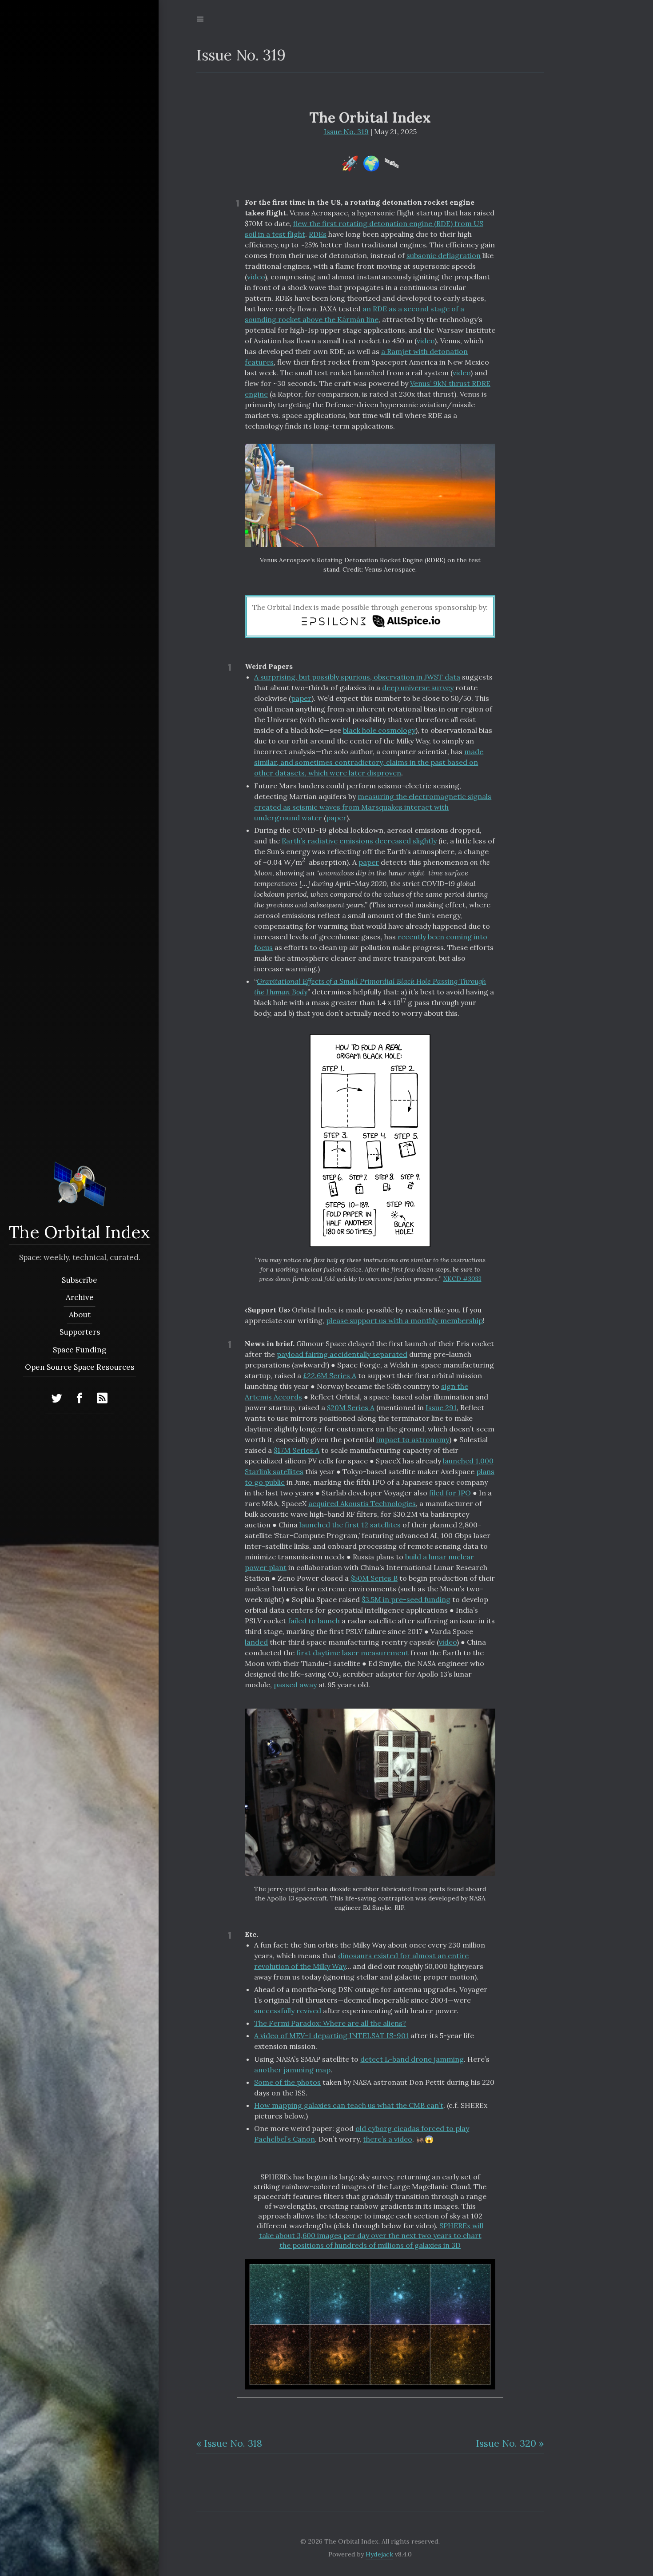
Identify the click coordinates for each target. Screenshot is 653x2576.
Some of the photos (287, 2082)
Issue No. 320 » (510, 2443)
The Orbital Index (80, 1232)
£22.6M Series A (330, 1375)
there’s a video (388, 2139)
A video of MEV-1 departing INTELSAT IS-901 (331, 2035)
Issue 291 (441, 1407)
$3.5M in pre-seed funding (406, 1599)
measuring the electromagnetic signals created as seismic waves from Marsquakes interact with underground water (373, 807)
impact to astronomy (413, 1439)
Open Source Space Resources (80, 1367)
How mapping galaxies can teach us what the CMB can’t (349, 2105)
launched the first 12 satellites (350, 1525)
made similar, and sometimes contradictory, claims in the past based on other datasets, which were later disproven (369, 762)
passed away (295, 1685)
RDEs (318, 234)
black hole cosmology (379, 730)
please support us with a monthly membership (404, 1320)
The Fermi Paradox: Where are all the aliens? (330, 2023)
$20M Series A (351, 1407)
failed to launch (314, 1621)
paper (301, 698)
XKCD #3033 (462, 1279)
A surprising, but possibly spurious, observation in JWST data (357, 677)
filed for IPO (450, 1493)
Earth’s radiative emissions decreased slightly (359, 841)
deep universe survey (418, 688)
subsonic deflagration (444, 255)
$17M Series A (297, 1450)
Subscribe (80, 1280)
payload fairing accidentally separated (342, 1354)
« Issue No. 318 (229, 2443)
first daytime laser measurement (352, 1653)
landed (256, 1642)
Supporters (79, 1332)
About (79, 1315)
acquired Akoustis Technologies (362, 1503)
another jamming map (292, 2070)
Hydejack (379, 2554)
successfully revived (288, 2011)
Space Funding (80, 1350)
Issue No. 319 (346, 131)
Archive (79, 1297)
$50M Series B (374, 1578)
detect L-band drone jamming (412, 2059)
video (256, 277)
